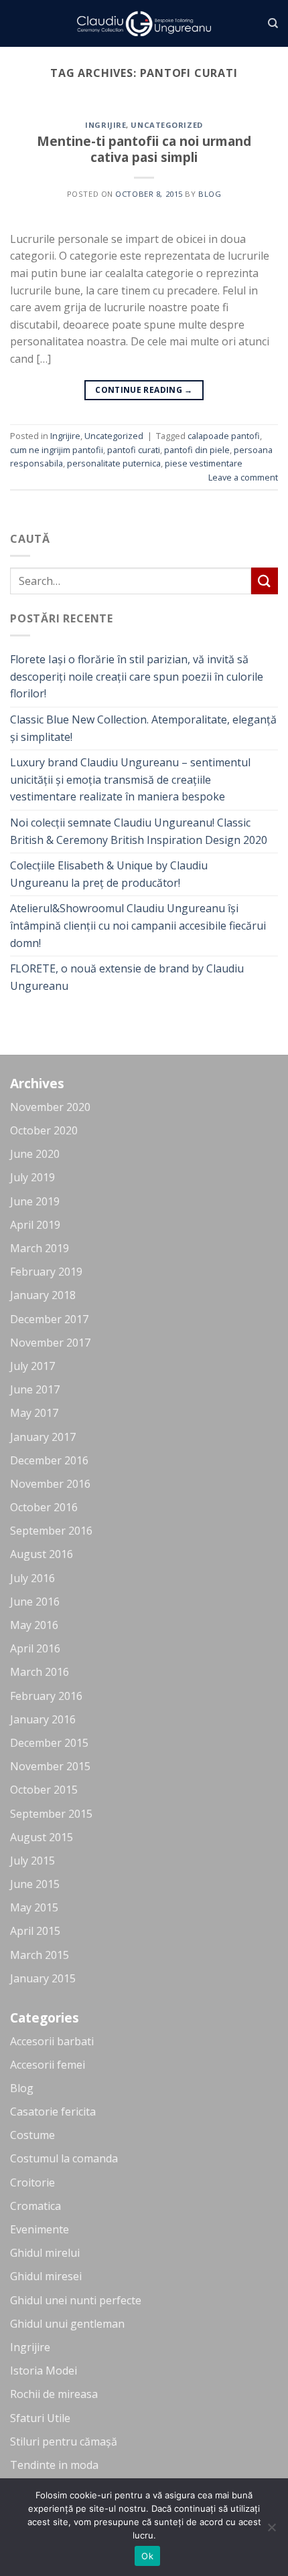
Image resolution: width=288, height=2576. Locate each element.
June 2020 (35, 1154)
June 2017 (35, 1389)
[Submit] (265, 581)
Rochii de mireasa (54, 2394)
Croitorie (32, 2182)
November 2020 (50, 1107)
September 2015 (51, 1814)
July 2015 (32, 1861)
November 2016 (50, 1484)
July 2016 (32, 1578)
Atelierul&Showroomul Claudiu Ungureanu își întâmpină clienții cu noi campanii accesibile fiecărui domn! (138, 925)
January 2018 (43, 1295)
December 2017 (49, 1319)
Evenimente (40, 2229)
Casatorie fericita (53, 2112)
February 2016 (46, 1696)
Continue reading (144, 390)
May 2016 (34, 1625)
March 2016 (40, 1672)
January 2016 (43, 1719)
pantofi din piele (197, 450)
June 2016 (35, 1602)
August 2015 (42, 1837)
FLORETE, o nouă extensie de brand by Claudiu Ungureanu (127, 977)
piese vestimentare (204, 463)
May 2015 (34, 1907)
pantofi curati (134, 450)
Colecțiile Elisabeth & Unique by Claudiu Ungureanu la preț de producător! (109, 874)
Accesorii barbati (52, 2041)
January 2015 (43, 1978)
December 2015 (49, 1743)
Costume (32, 2135)
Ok (147, 2556)
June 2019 (35, 1201)
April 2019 (35, 1225)
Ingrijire (105, 125)
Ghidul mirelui (45, 2253)
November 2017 (50, 1343)
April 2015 (35, 1931)
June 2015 (35, 1884)
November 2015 (50, 1766)
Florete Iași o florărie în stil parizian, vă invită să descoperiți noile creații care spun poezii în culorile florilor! (137, 676)
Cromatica (35, 2206)
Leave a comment (243, 477)
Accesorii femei (48, 2065)
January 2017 (43, 1437)
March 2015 (40, 1955)
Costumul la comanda (64, 2158)
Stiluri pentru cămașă (64, 2441)
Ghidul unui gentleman (67, 2324)
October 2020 (44, 1130)
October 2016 (44, 1507)
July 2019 (32, 1177)
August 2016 (42, 1554)
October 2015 (44, 1790)
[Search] (273, 23)
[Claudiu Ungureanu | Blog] (144, 24)
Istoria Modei (44, 2371)
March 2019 (40, 1248)
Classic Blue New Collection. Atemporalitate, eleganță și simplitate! (143, 728)
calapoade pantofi (224, 436)
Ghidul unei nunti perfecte (76, 2300)
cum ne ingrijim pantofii (57, 450)
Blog (22, 2088)
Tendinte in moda (54, 2465)
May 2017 (34, 1413)
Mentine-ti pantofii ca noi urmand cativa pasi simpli (144, 149)
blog (210, 194)
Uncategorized (166, 125)
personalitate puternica (114, 463)
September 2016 (51, 1531)
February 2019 (46, 1272)
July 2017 (32, 1366)
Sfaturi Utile (40, 2418)
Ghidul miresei (46, 2276)
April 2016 (35, 1648)
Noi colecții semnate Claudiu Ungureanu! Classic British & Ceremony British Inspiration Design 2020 (139, 831)
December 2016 (49, 1460)
